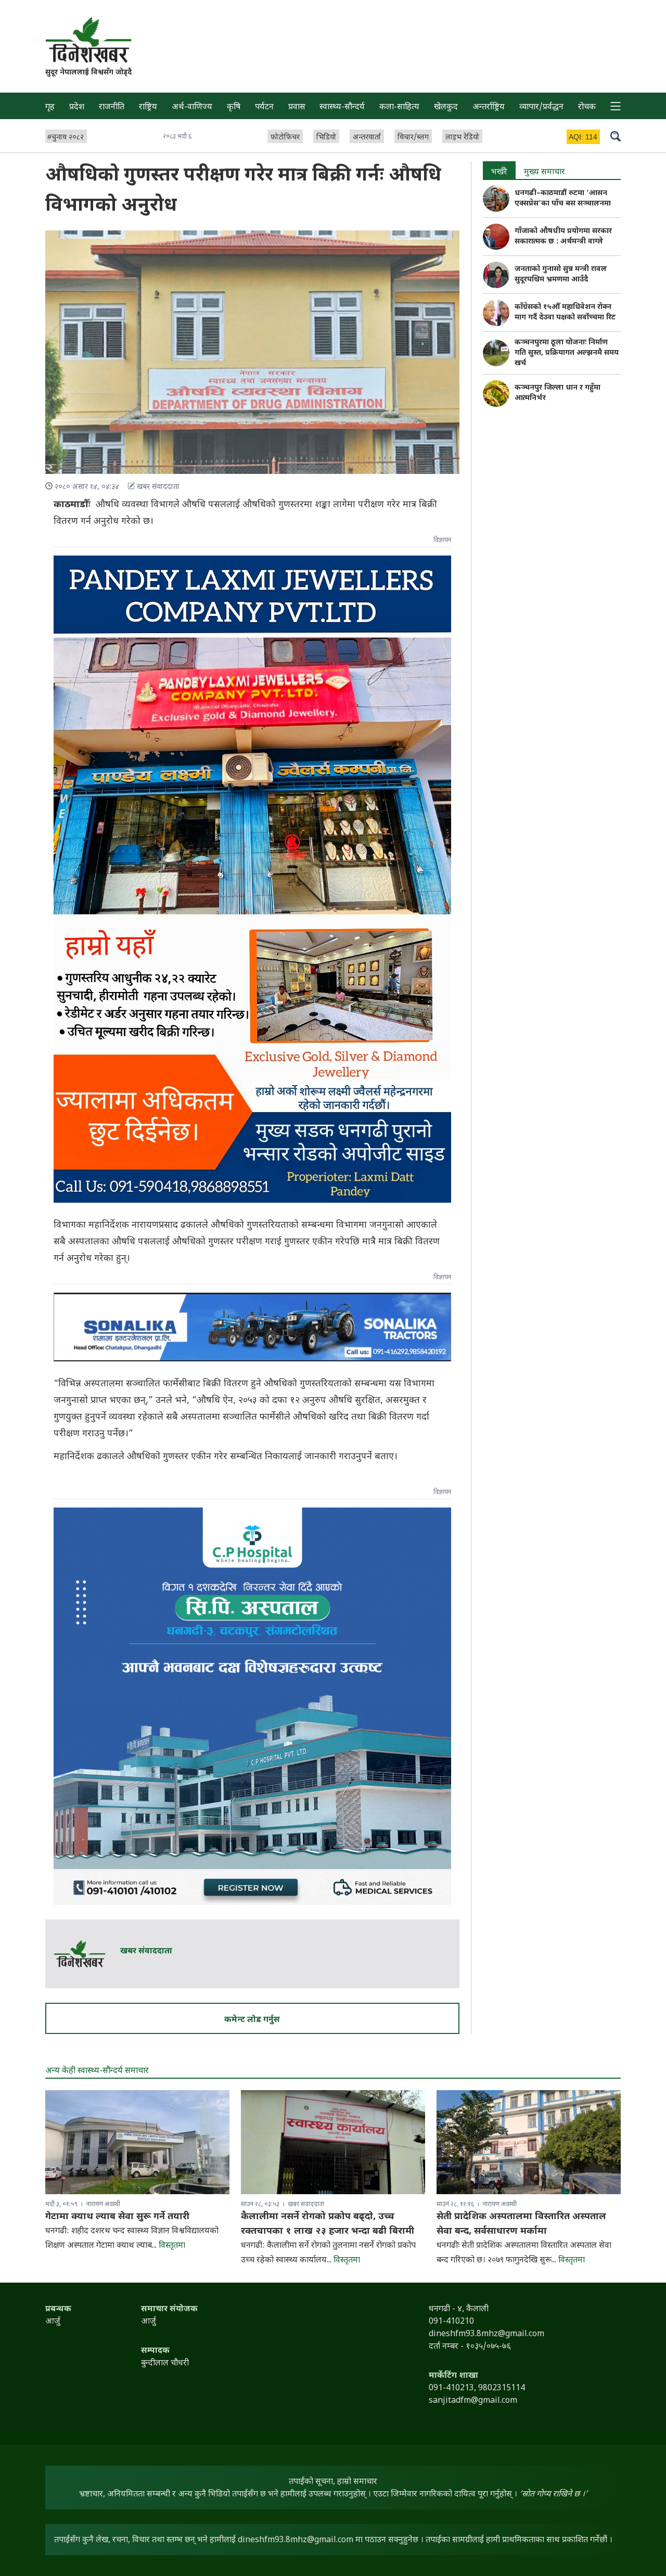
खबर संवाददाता (146, 1952)
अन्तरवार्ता (367, 138)
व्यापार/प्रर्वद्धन (541, 107)
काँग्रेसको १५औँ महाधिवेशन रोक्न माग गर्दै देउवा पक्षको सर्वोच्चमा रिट (565, 312)
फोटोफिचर (285, 138)
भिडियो (326, 138)
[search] (616, 136)
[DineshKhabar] (88, 40)
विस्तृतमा (172, 2246)
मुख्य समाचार (545, 172)
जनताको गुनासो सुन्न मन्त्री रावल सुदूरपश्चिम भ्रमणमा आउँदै (561, 274)
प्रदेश (77, 107)
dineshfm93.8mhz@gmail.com (296, 2540)
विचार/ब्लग (413, 138)
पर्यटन (264, 107)
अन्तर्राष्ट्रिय (489, 107)
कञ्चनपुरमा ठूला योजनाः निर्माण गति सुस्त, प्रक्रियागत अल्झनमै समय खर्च (567, 353)
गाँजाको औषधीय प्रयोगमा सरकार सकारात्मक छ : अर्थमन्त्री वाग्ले (563, 236)
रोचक (587, 107)
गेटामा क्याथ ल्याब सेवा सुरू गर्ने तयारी (117, 2217)
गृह (50, 107)
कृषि (234, 107)
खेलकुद (446, 107)
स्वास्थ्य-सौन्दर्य (342, 107)
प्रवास (297, 107)
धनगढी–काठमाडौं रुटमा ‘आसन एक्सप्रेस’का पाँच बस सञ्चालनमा (563, 198)
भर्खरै (499, 172)
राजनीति (112, 107)
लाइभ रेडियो (462, 138)
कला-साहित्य (399, 107)
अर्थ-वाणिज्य (192, 107)
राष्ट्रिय (148, 107)
